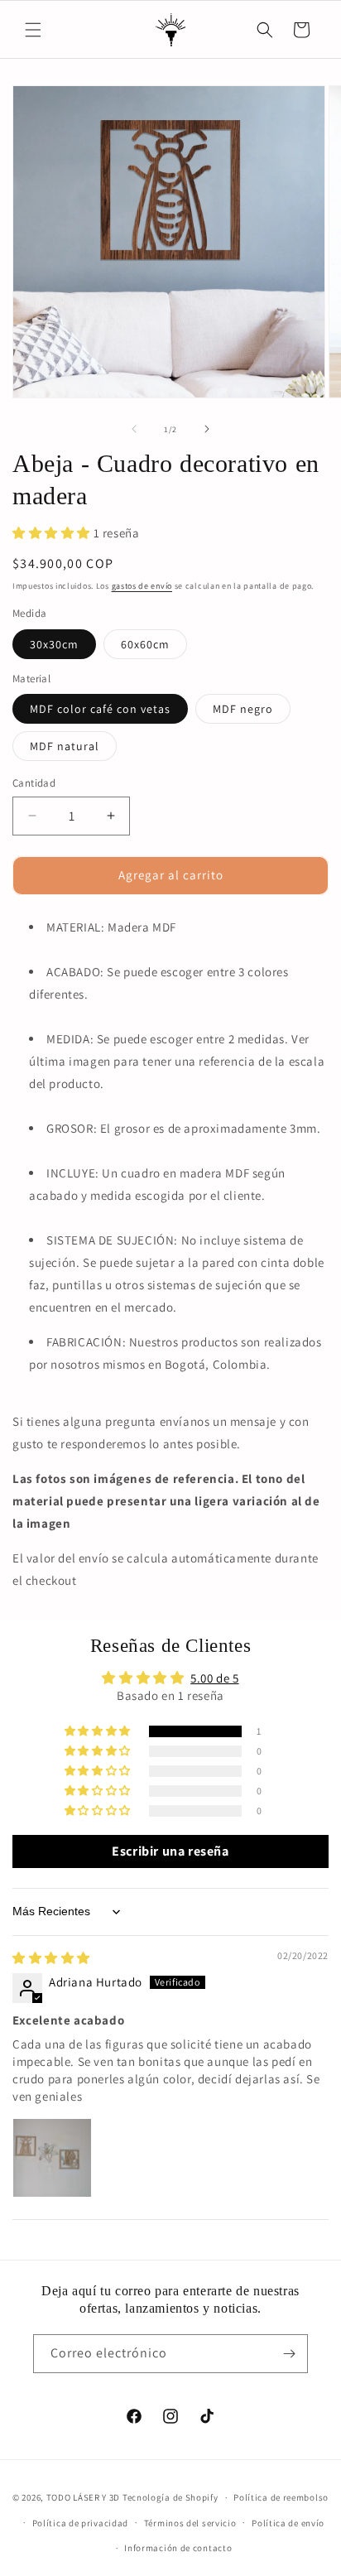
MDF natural (65, 746)
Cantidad (34, 783)
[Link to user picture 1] (52, 2158)
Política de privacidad (80, 2523)
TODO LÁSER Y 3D (84, 2497)
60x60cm (145, 644)
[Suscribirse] (289, 2354)
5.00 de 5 (214, 1678)
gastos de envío (142, 586)
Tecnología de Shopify (170, 2497)
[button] (33, 30)
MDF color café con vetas (100, 709)
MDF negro (243, 709)
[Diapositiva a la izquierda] (134, 429)
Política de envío (288, 2523)
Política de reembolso (281, 2497)
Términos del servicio (190, 2523)
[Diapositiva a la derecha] (207, 429)
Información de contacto (178, 2548)
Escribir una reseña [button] (170, 1851)
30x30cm (54, 644)
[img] (51, 1958)
